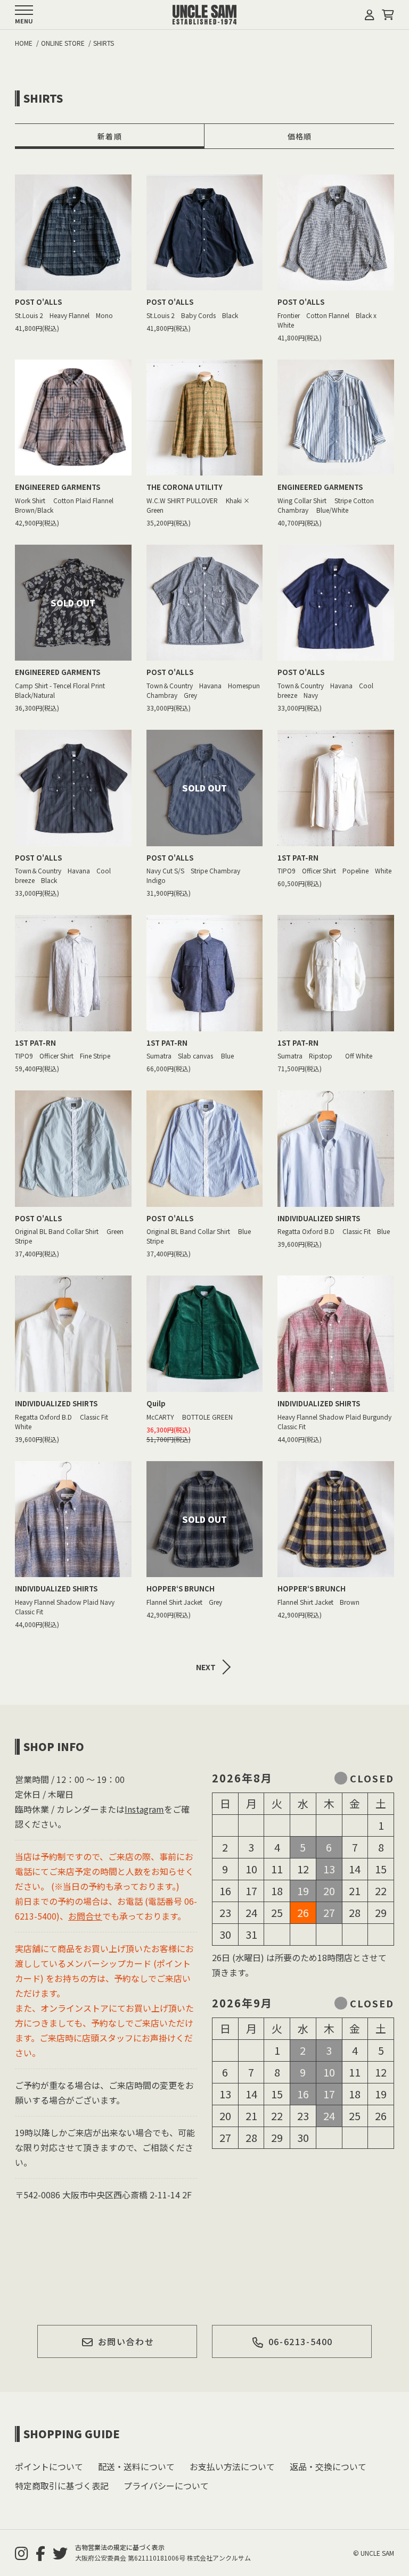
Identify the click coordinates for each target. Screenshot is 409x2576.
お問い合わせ (126, 2341)
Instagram (144, 1809)
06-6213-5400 (301, 2341)
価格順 (300, 136)
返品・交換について (328, 2466)
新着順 (110, 136)
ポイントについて (49, 2466)
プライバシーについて (166, 2486)
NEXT (206, 1667)
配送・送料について (136, 2466)
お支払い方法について (232, 2466)
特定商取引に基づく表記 (62, 2486)
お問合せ (85, 1916)
